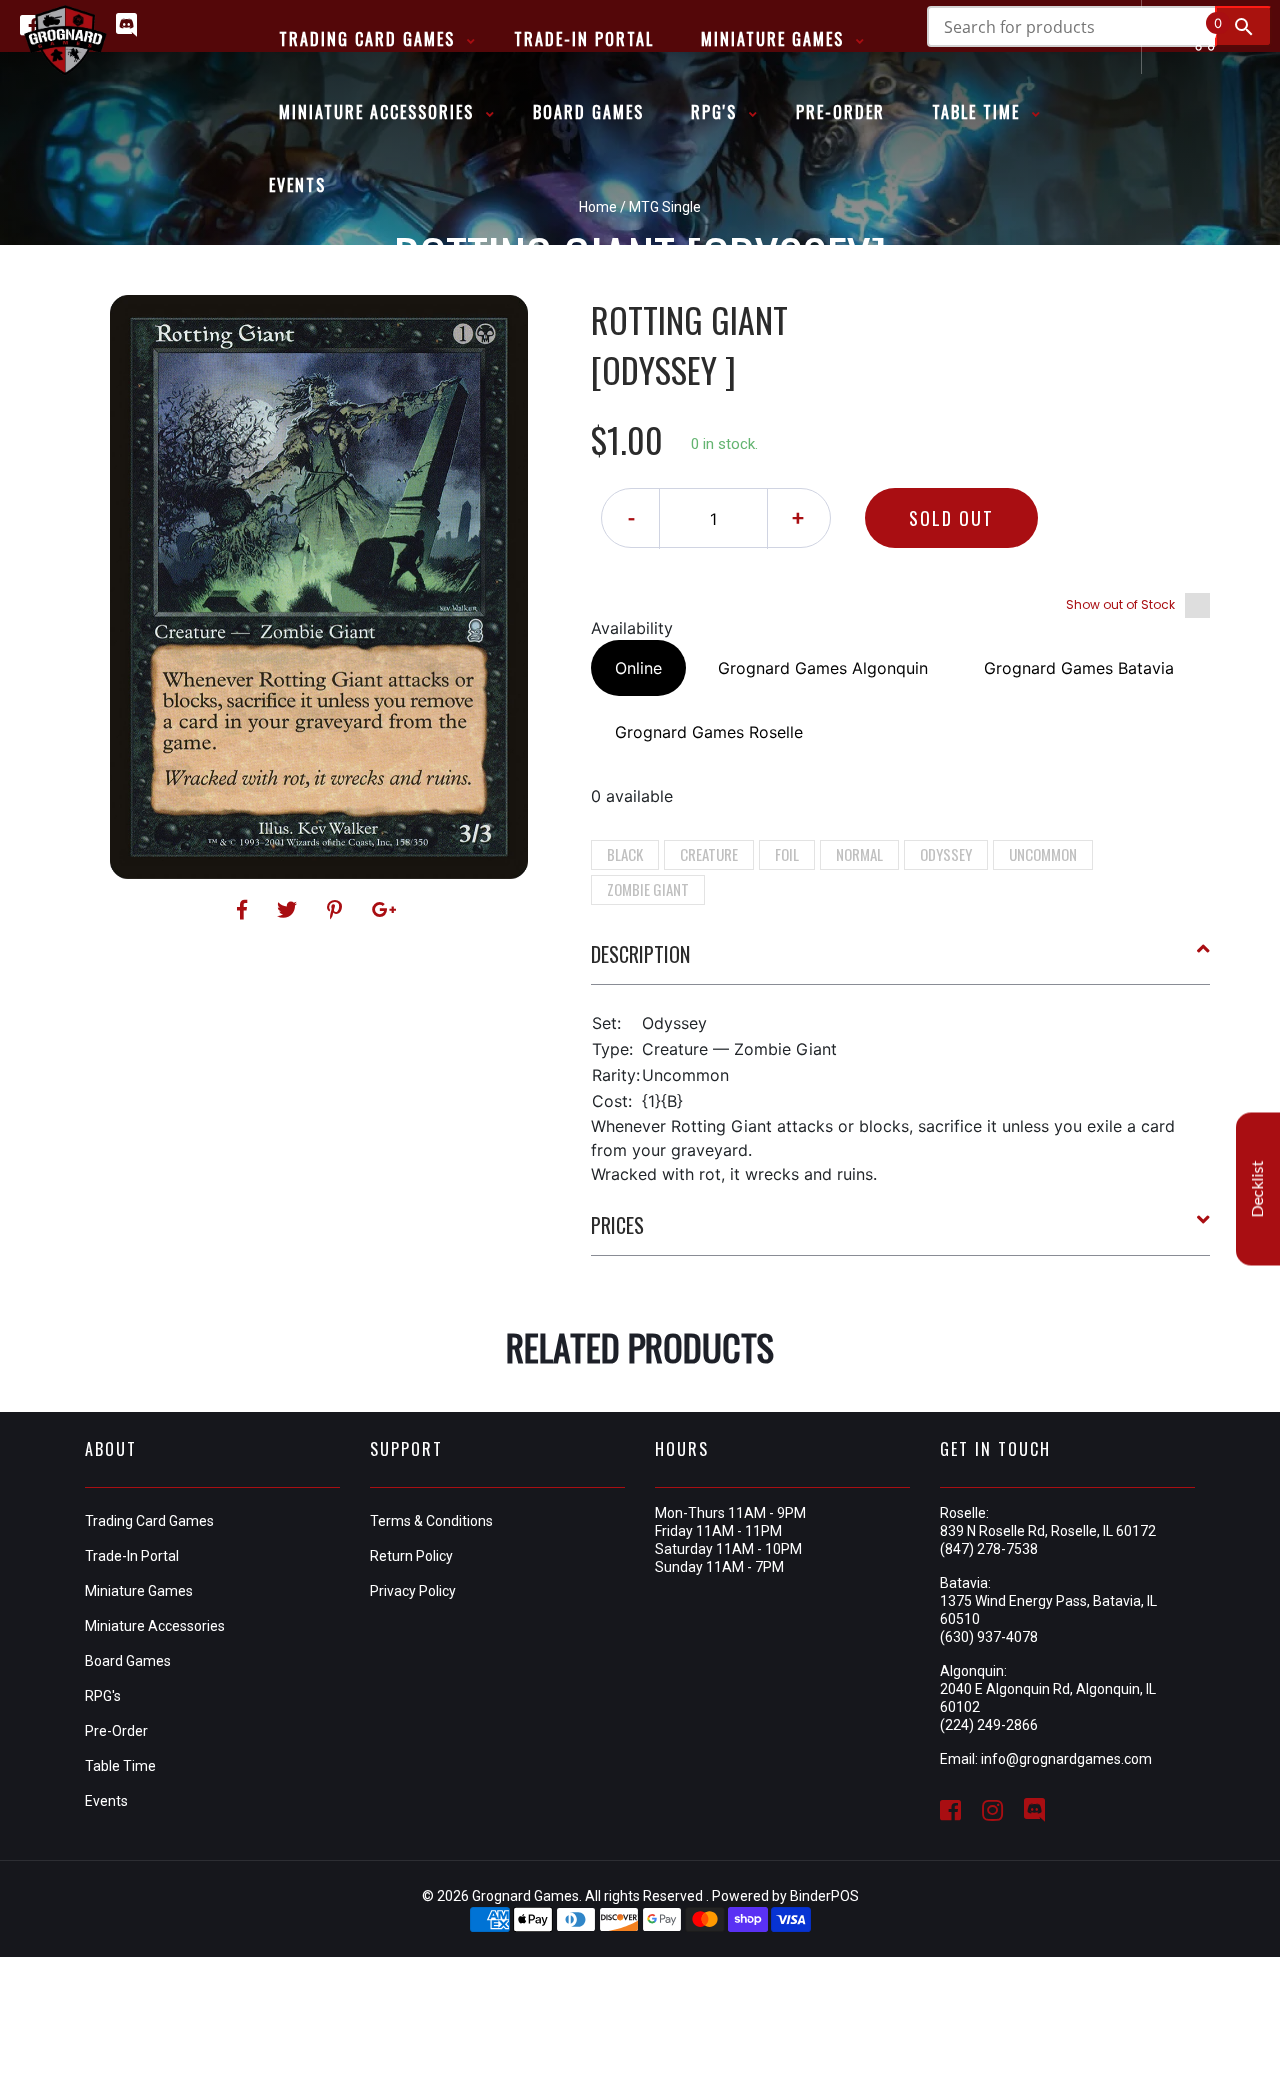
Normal (859, 854)
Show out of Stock (1120, 604)
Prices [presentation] (617, 1225)
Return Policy (411, 1556)
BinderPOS (824, 1896)
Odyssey (946, 854)
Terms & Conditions (431, 1521)
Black (625, 854)
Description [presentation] (640, 954)
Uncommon (1043, 854)
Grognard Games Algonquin (823, 668)
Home (598, 207)
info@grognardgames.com (1066, 1759)
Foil (787, 854)
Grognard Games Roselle (709, 732)
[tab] (901, 962)
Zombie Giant (648, 889)
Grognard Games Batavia (1079, 668)
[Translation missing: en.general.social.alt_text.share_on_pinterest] (337, 910)
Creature (709, 854)
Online (638, 668)
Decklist (1258, 1189)
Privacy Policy (413, 1591)
